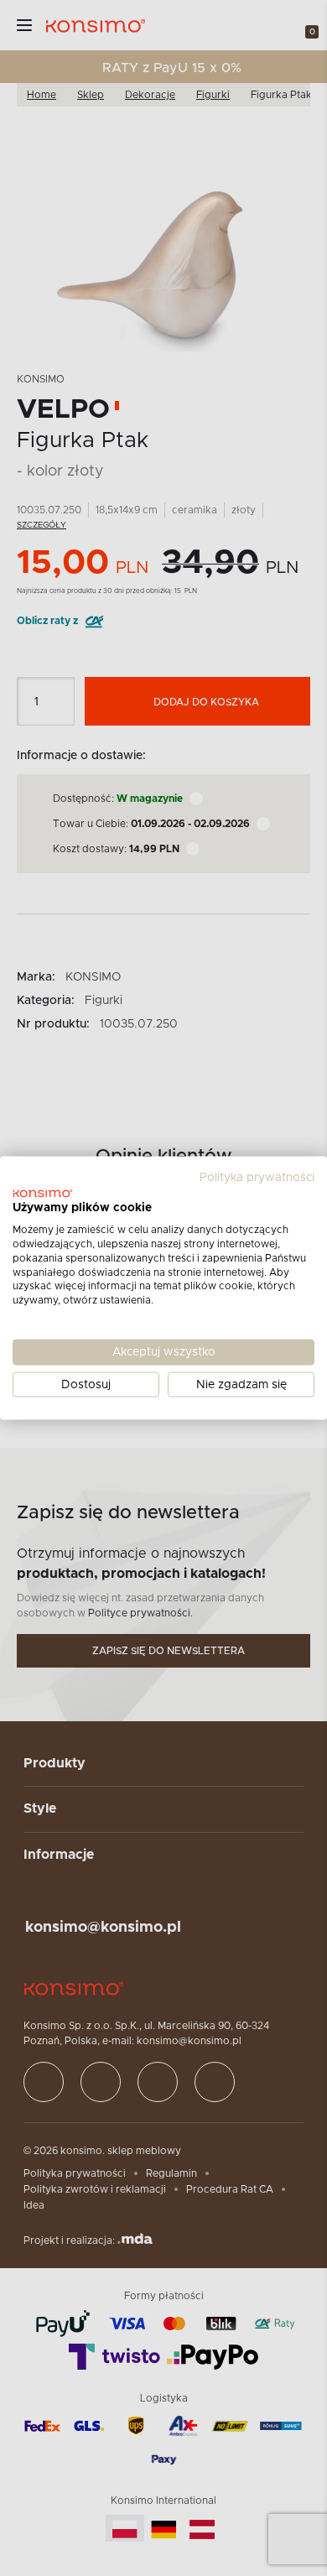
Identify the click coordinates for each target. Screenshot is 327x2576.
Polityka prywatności (257, 1177)
